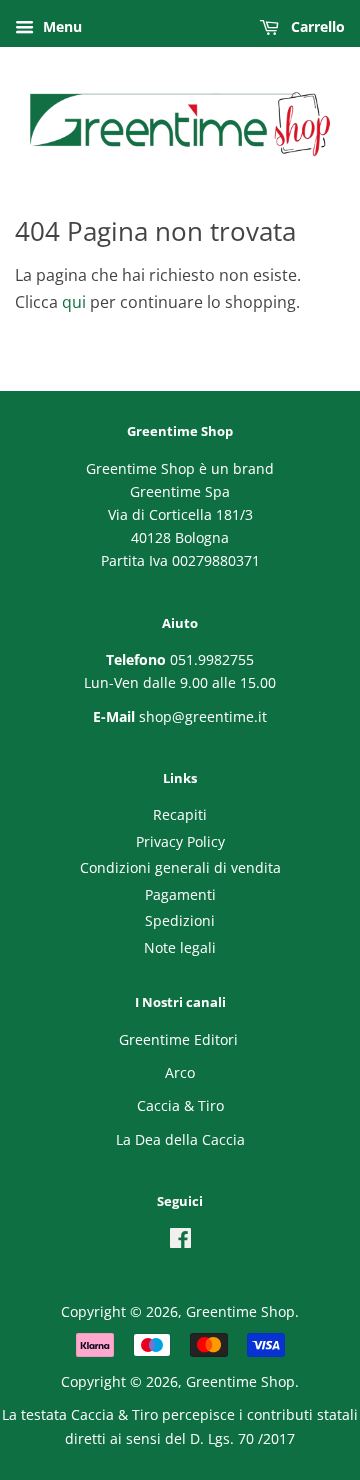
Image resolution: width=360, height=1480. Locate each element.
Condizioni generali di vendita (180, 867)
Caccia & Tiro (180, 1105)
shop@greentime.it (203, 716)
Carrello (316, 26)
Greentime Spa (180, 491)
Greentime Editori (178, 1039)
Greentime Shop (240, 1311)
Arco (180, 1072)
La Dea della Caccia (180, 1139)
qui (74, 302)
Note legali (180, 947)
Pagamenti (180, 894)
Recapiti (180, 814)
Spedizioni (180, 920)
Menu (60, 26)
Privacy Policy (180, 841)
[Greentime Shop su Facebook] (180, 1241)
